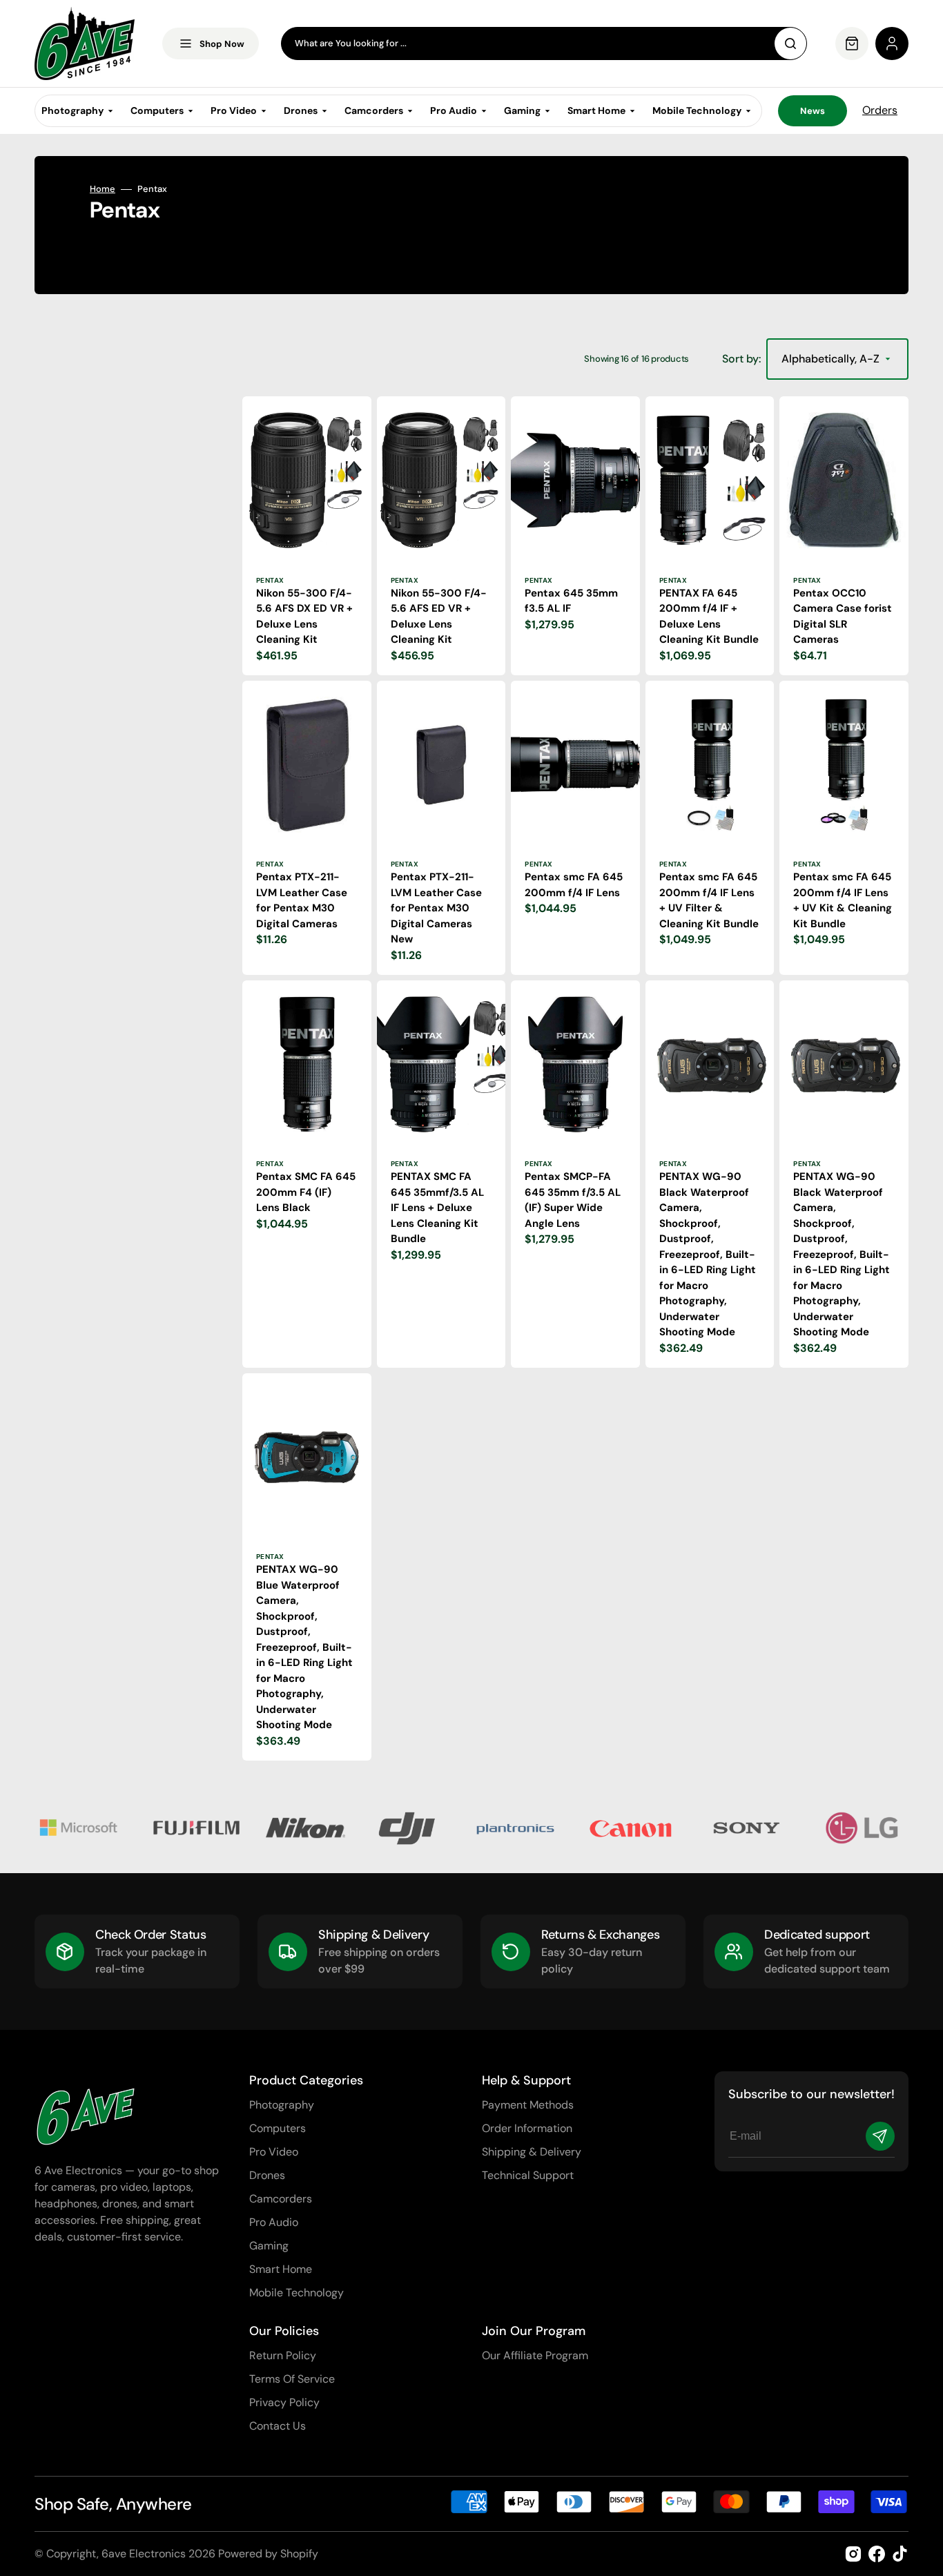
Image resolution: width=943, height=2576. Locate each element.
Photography (282, 2105)
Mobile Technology (296, 2293)
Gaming (269, 2246)
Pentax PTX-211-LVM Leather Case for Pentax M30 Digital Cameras (302, 900)
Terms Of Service (292, 2379)
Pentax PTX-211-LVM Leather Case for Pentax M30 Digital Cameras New (436, 908)
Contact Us (278, 2426)
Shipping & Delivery (532, 2152)
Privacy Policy (284, 2402)
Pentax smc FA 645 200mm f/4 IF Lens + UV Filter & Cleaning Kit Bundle (709, 900)
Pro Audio (274, 2222)
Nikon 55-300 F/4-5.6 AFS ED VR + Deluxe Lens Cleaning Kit (439, 617)
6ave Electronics (144, 2554)
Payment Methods (528, 2105)
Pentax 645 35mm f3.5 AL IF (571, 601)
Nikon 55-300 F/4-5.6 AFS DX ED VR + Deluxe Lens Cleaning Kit (304, 617)
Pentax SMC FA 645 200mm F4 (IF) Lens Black (306, 1192)
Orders (880, 110)
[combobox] (544, 43)
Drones (267, 2175)
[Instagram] (853, 2554)
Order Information (527, 2128)
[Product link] (307, 536)
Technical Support (528, 2175)
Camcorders (281, 2199)
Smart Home (281, 2269)
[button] (892, 43)
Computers (278, 2128)
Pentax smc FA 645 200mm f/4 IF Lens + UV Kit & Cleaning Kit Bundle (843, 900)
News (813, 111)
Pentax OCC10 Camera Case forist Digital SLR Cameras (843, 617)
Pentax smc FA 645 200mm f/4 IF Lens (574, 885)
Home (103, 189)
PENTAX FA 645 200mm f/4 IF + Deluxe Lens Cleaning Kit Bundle (709, 617)
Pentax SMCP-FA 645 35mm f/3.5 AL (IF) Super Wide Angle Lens (573, 1200)
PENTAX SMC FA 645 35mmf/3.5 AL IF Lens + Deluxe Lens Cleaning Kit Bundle (437, 1208)
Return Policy (283, 2355)
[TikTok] (900, 2554)
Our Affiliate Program (535, 2355)
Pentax (270, 580)
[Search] (790, 43)
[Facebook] (877, 2554)
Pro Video (274, 2152)
